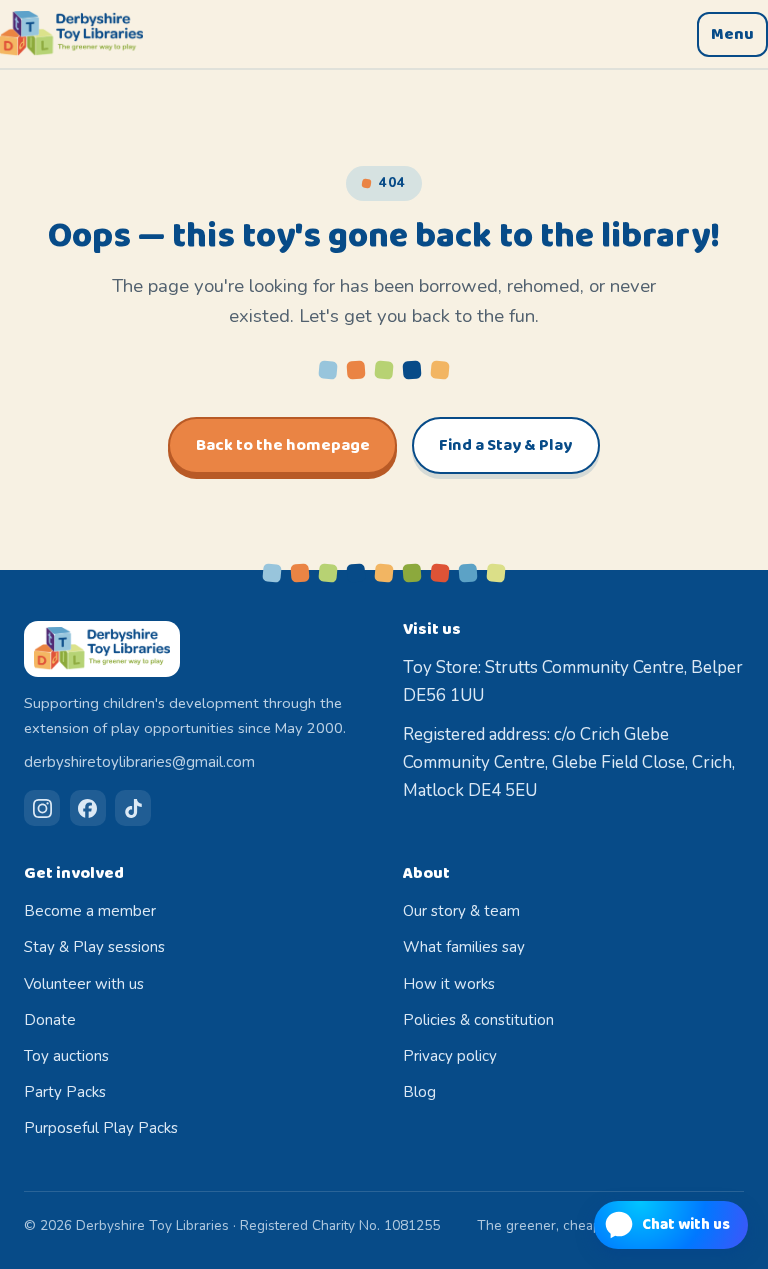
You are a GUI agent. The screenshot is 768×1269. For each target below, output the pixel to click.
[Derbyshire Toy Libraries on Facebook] (88, 808)
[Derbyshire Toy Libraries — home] (71, 34)
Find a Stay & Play (505, 445)
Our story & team (461, 911)
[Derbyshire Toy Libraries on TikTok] (133, 808)
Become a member (90, 911)
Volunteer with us (84, 984)
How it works (449, 984)
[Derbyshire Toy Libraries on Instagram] (42, 808)
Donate (50, 1020)
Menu (732, 34)
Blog (419, 1092)
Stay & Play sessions (94, 947)
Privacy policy (450, 1056)
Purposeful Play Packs (101, 1128)
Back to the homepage (283, 445)
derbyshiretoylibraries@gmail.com (139, 762)
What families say (464, 947)
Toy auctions (66, 1056)
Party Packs (65, 1092)
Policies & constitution (478, 1020)
